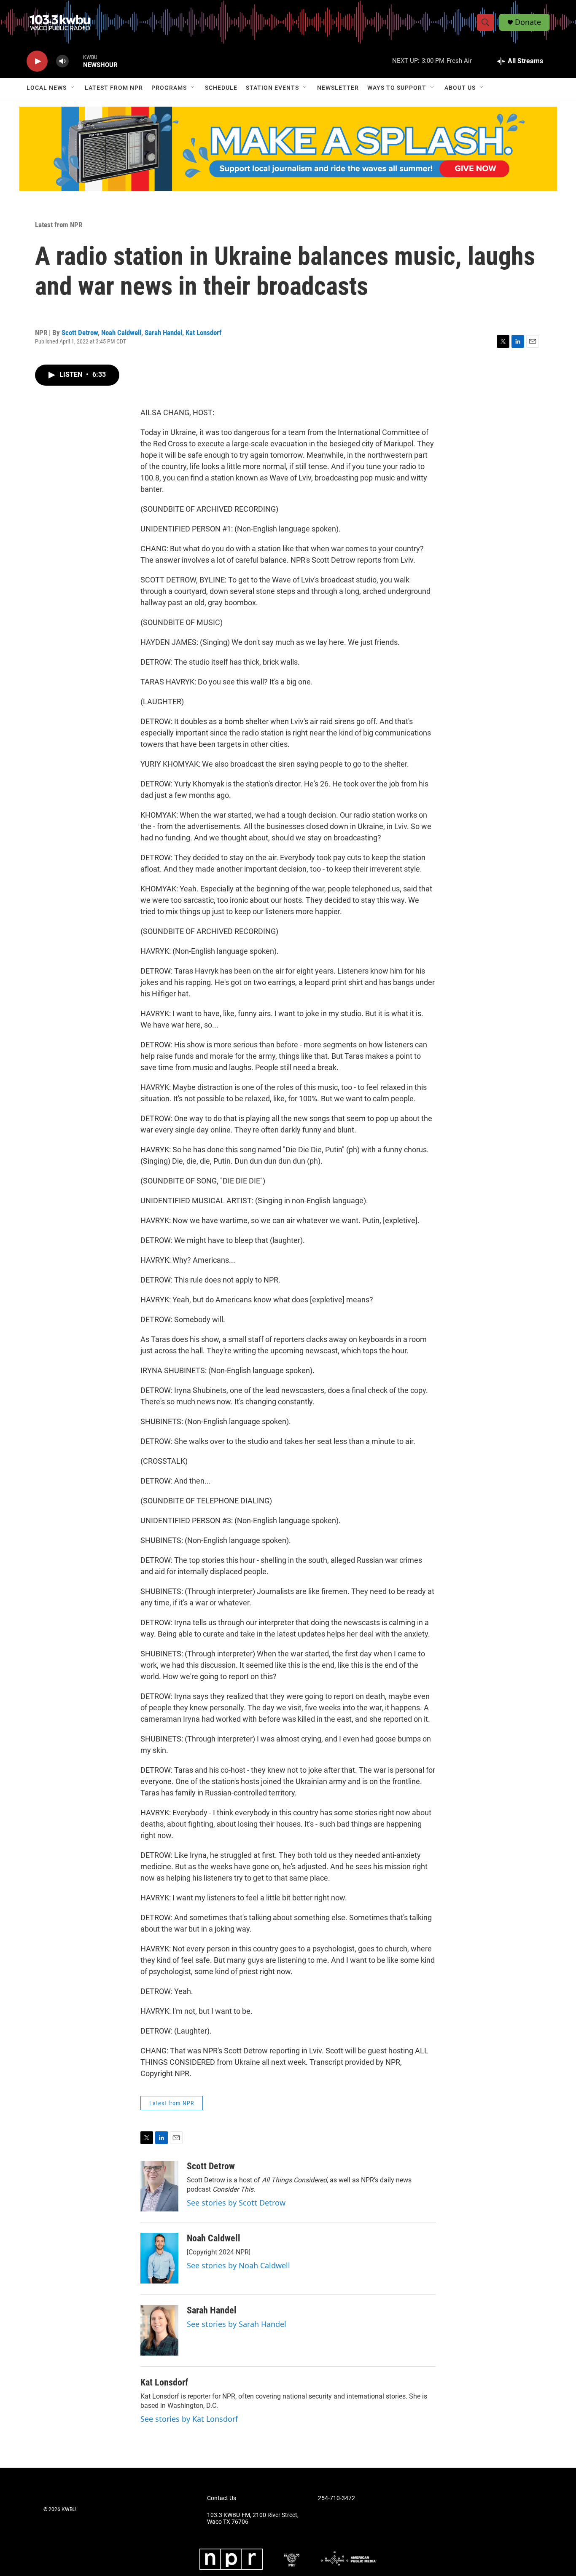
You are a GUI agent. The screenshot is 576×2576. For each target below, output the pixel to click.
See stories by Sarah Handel (237, 2324)
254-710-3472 (336, 2498)
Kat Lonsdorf (204, 333)
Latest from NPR (114, 88)
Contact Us (222, 2498)
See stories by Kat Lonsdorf (189, 2419)
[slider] (76, 61)
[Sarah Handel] (159, 2330)
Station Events (272, 88)
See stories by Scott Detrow (236, 2203)
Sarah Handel (163, 333)
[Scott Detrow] (159, 2186)
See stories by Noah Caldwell (238, 2265)
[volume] (62, 61)
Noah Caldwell (121, 333)
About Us (460, 88)
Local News (47, 88)
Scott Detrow (80, 333)
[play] (37, 61)
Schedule (221, 88)
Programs (169, 88)
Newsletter (338, 88)
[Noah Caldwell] (159, 2258)
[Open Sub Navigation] (73, 88)
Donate (528, 22)
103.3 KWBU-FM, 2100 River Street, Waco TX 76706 (253, 2518)
